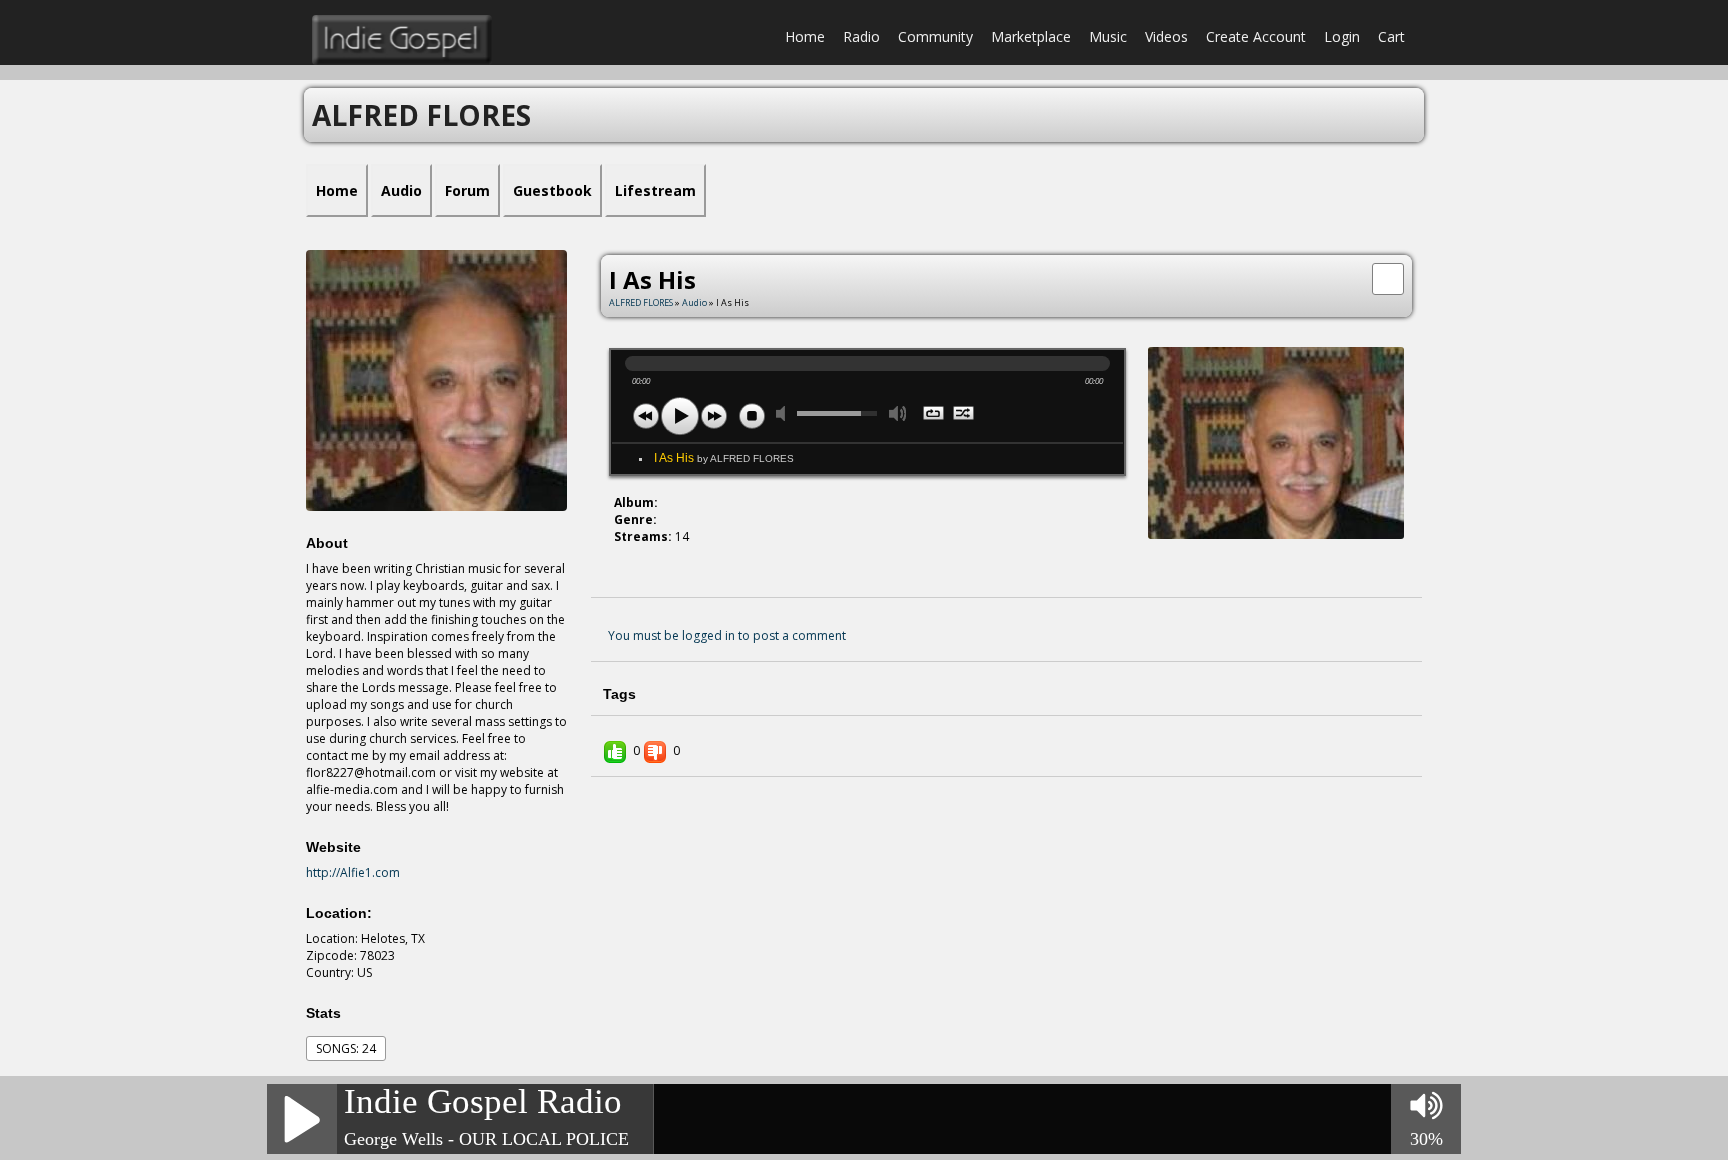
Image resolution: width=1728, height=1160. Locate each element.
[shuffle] (964, 415)
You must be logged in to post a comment (727, 635)
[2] (630, 572)
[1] (622, 572)
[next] (714, 416)
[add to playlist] (1388, 277)
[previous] (646, 416)
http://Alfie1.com (353, 872)
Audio (694, 302)
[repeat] (934, 415)
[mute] (785, 413)
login (1342, 36)
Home (805, 36)
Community (935, 36)
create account (1256, 36)
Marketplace (1031, 36)
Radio (861, 36)
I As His (724, 458)
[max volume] (898, 413)
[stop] (752, 416)
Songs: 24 (346, 1048)
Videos (1166, 36)
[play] (680, 416)
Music (1108, 36)
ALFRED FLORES (641, 302)
